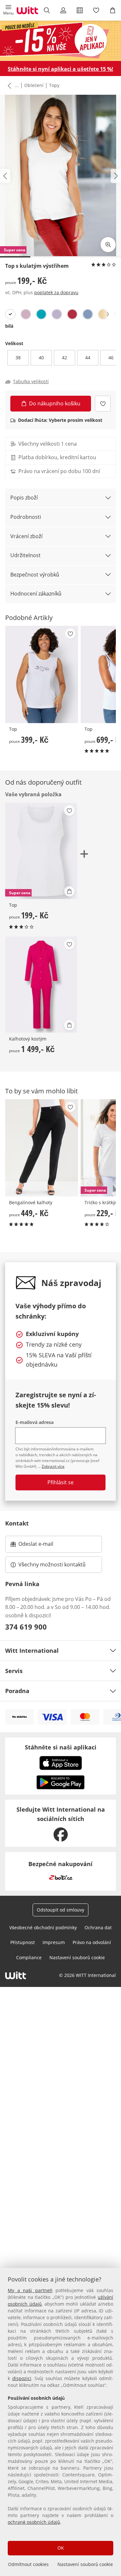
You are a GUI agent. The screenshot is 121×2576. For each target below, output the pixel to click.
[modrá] (88, 314)
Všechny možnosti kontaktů (52, 1564)
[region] (60, 2422)
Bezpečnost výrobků (35, 575)
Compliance (29, 1957)
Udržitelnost (25, 555)
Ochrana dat (98, 1927)
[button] (8, 10)
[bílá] (10, 314)
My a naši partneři (30, 2290)
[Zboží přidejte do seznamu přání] (103, 404)
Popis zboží (24, 498)
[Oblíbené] (96, 10)
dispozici (22, 2378)
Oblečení (34, 85)
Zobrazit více (53, 1466)
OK (61, 2548)
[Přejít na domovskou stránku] (27, 10)
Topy (54, 85)
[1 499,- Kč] (41, 985)
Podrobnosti (26, 517)
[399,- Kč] (42, 674)
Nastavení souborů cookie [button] (77, 1957)
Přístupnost (23, 1942)
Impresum (54, 1942)
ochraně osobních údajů (34, 2522)
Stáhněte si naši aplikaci (61, 1747)
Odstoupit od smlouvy (60, 1910)
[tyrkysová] (41, 314)
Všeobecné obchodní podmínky (43, 1927)
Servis (14, 1671)
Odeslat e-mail (44, 1546)
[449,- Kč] (42, 1148)
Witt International (32, 1651)
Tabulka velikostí (31, 382)
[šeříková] (57, 314)
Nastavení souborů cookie (85, 2564)
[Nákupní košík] (113, 10)
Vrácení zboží (26, 536)
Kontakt (17, 1523)
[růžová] (26, 314)
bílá (9, 326)
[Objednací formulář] (80, 10)
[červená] (72, 314)
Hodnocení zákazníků (36, 594)
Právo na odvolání (92, 1942)
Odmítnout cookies (28, 2564)
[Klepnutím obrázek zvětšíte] (108, 245)
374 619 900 (26, 1627)
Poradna (17, 1691)
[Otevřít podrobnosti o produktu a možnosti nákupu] (69, 891)
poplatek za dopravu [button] (56, 292)
